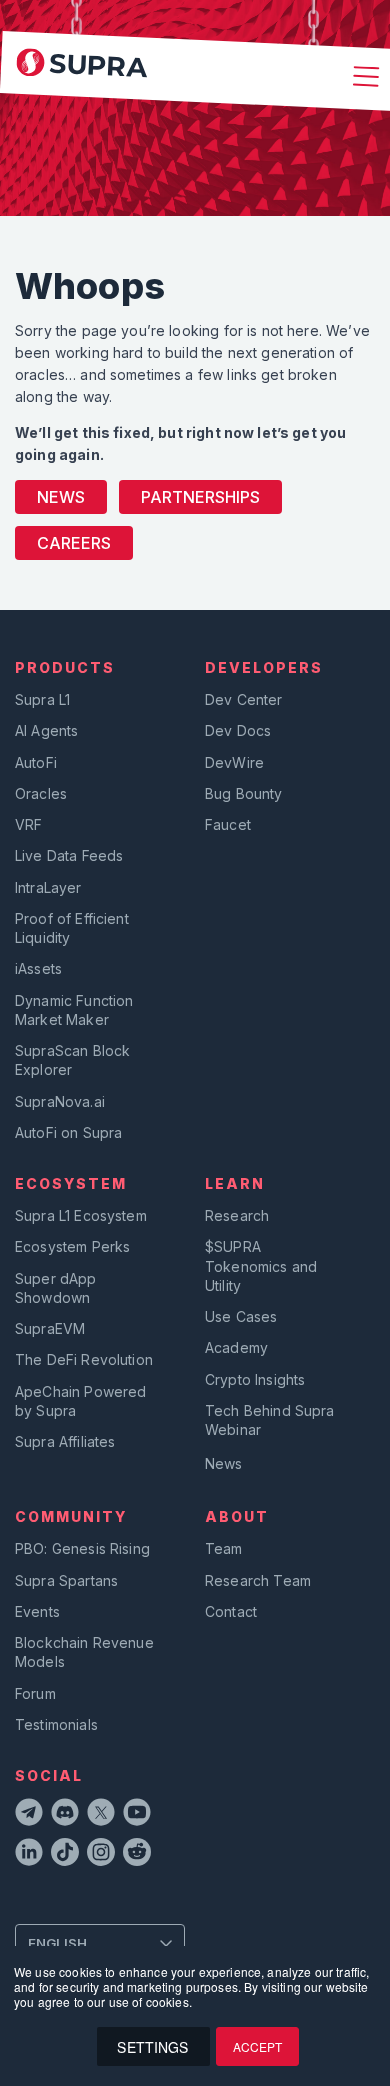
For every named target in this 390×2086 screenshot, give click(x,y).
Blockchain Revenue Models (84, 1652)
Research (237, 1215)
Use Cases (241, 1316)
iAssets (38, 968)
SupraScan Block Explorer (72, 1060)
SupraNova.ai (60, 1101)
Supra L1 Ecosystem (81, 1215)
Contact (231, 1611)
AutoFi (36, 762)
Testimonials (56, 1724)
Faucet (228, 824)
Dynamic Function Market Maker (74, 1010)
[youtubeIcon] (137, 1815)
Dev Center (244, 699)
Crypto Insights (255, 1379)
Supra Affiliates (65, 1441)
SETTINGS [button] (152, 2047)
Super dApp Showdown (56, 1288)
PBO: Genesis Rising (82, 1548)
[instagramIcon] (101, 1855)
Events (37, 1611)
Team (224, 1548)
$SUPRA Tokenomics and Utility (261, 1266)
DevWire (234, 762)
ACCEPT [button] (258, 2046)
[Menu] (363, 78)
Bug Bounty (244, 793)
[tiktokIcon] (65, 1855)
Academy (236, 1347)
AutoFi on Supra (70, 1132)
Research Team (258, 1580)
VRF (28, 824)
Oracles (41, 793)
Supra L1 (42, 699)
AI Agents (46, 730)
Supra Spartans (66, 1580)
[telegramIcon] (29, 1815)
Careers (74, 543)
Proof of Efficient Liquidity (72, 928)
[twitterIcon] (101, 1815)
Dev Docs (238, 730)
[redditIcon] (137, 1855)
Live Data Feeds (69, 855)
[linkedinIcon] (29, 1855)
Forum (35, 1693)
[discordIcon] (65, 1815)
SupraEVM (50, 1328)
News (61, 497)
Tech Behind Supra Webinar (270, 1420)
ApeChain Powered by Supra (80, 1401)
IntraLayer (48, 887)
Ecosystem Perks (72, 1246)
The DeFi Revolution (84, 1359)
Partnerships (200, 497)
